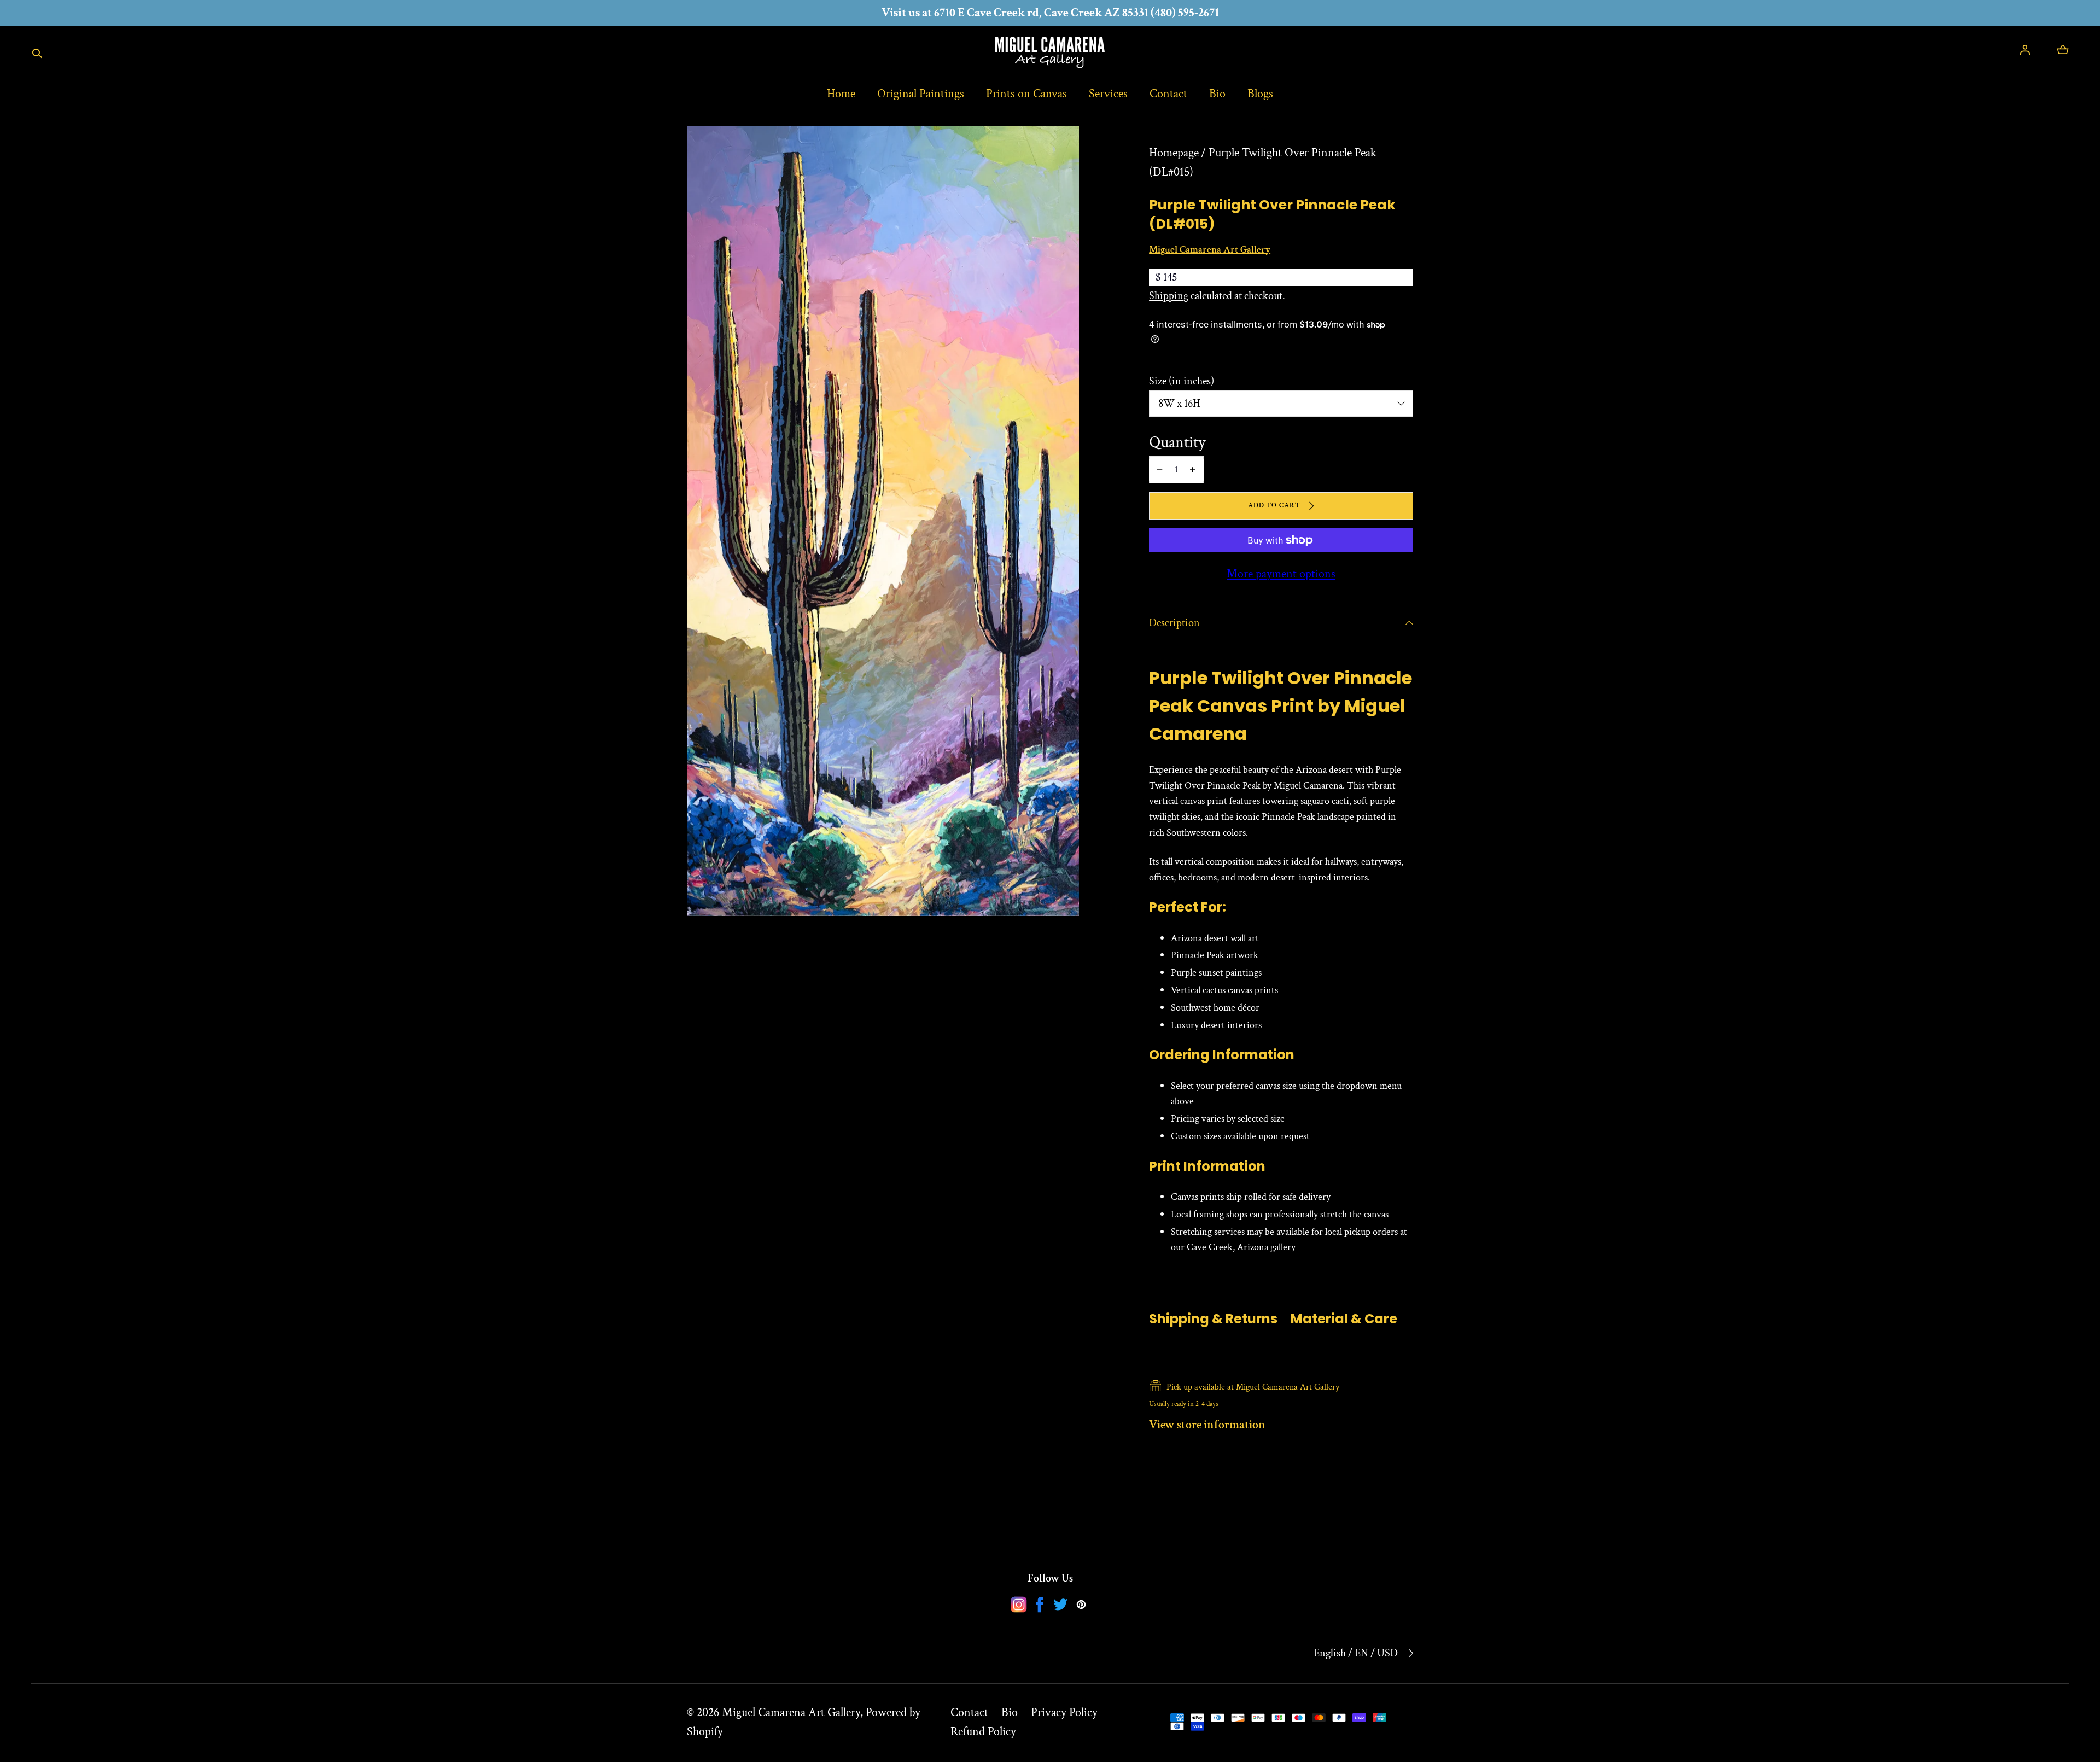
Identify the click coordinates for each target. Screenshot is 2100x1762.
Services (1108, 94)
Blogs (1260, 94)
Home (841, 94)
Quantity (1177, 443)
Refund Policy (983, 1732)
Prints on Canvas (1026, 94)
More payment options (1281, 574)
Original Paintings (921, 94)
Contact (1168, 94)
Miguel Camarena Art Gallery (791, 1713)
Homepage (1174, 153)
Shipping (1169, 296)
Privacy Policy (1064, 1713)
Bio (1217, 94)
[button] (37, 53)
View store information (1207, 1425)
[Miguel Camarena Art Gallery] (1050, 52)
